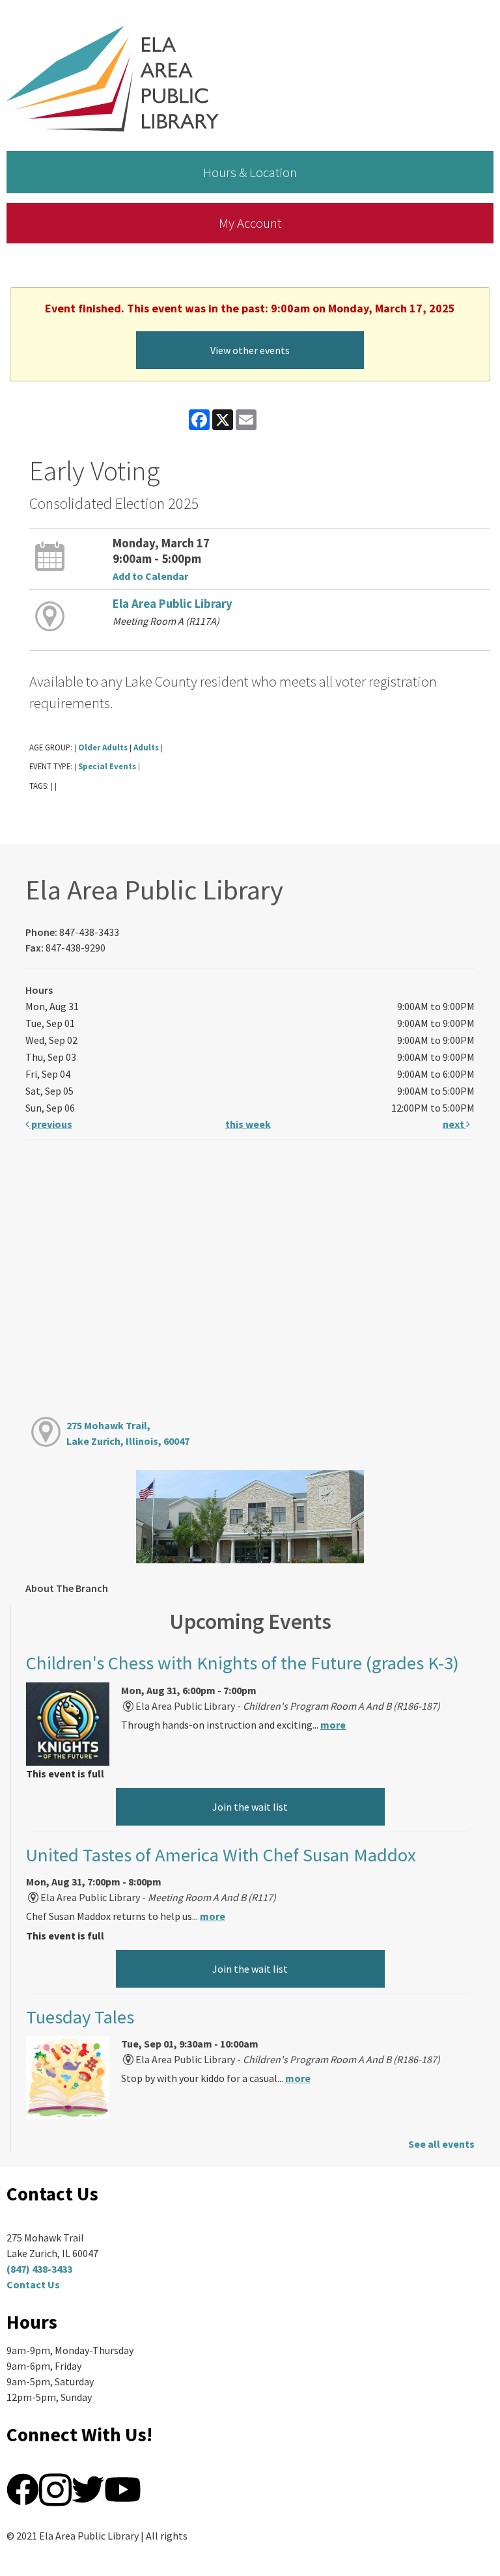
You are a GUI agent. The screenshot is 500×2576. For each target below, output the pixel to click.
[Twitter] (88, 2488)
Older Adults (103, 747)
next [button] (454, 1124)
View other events (250, 350)
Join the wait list (250, 1807)
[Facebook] (23, 2488)
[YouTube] (123, 2488)
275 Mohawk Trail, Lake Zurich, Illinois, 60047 (128, 1433)
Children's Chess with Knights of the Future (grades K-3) (243, 1663)
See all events (441, 2144)
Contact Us (33, 2284)
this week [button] (248, 1124)
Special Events (107, 766)
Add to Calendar (150, 576)
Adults (146, 747)
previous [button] (51, 1124)
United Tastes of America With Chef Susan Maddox (221, 1855)
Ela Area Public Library (173, 604)
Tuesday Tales (80, 2017)
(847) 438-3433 (39, 2269)
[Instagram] (55, 2488)
